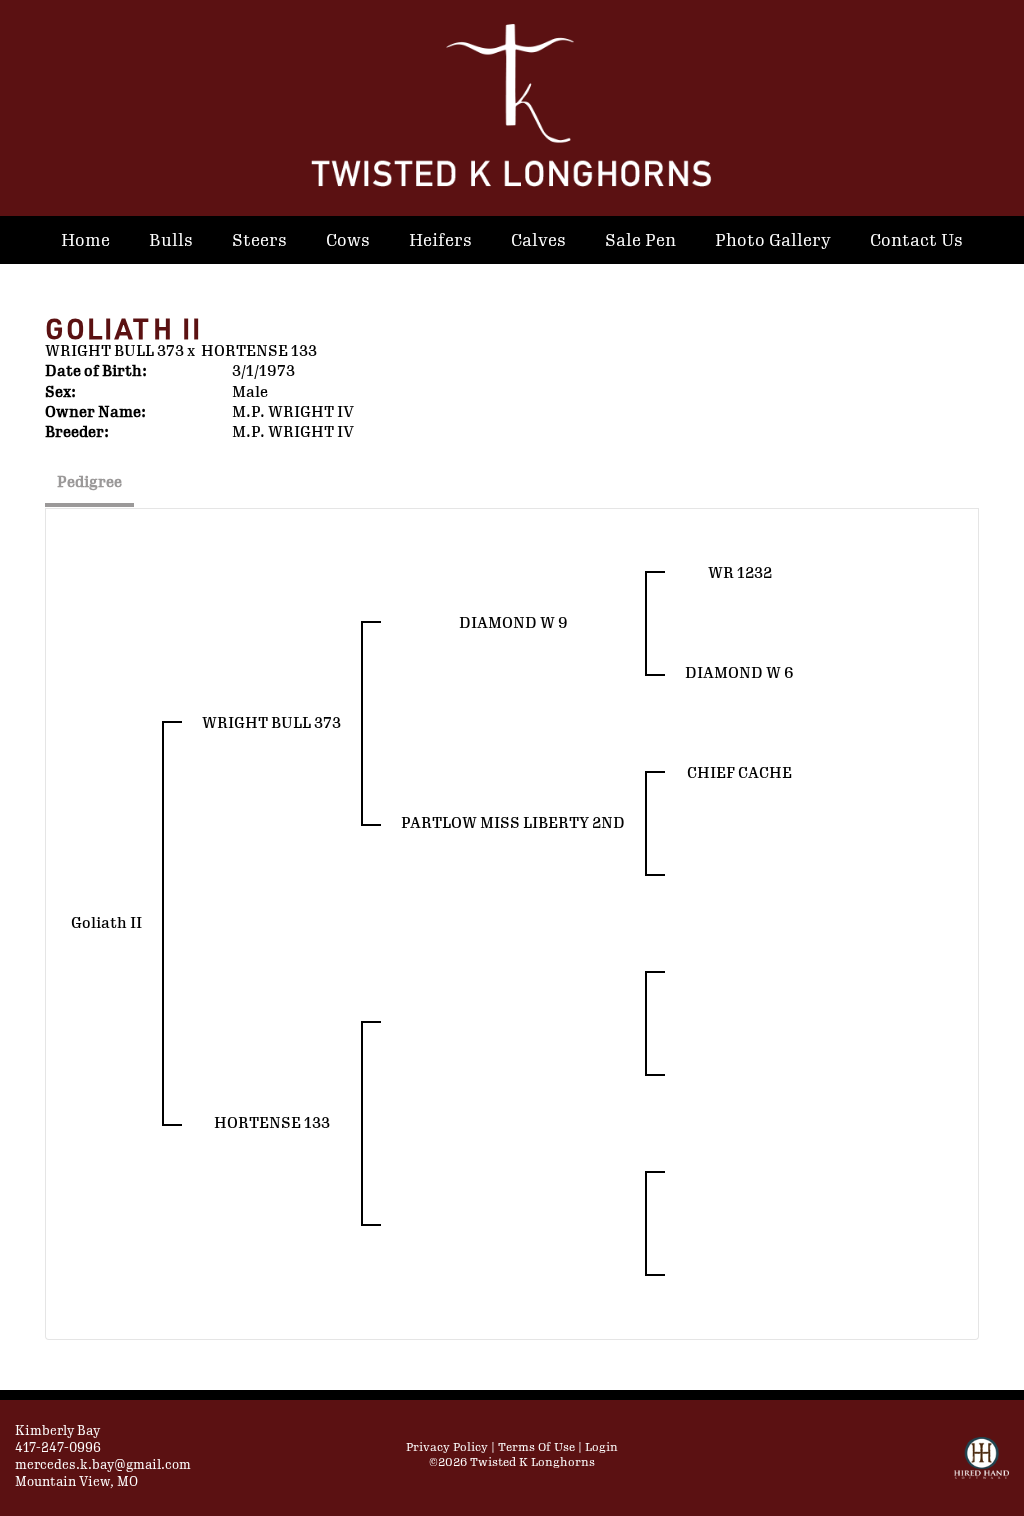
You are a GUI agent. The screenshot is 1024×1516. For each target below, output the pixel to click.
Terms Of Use (536, 1447)
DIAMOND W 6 (739, 673)
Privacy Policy (447, 1447)
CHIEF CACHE (739, 773)
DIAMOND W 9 (513, 623)
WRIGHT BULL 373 (114, 351)
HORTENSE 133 (259, 351)
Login (601, 1447)
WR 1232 (740, 573)
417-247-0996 (58, 1448)
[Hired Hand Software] (981, 1467)
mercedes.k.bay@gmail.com (103, 1465)
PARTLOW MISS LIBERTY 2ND (513, 823)
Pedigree (89, 482)
